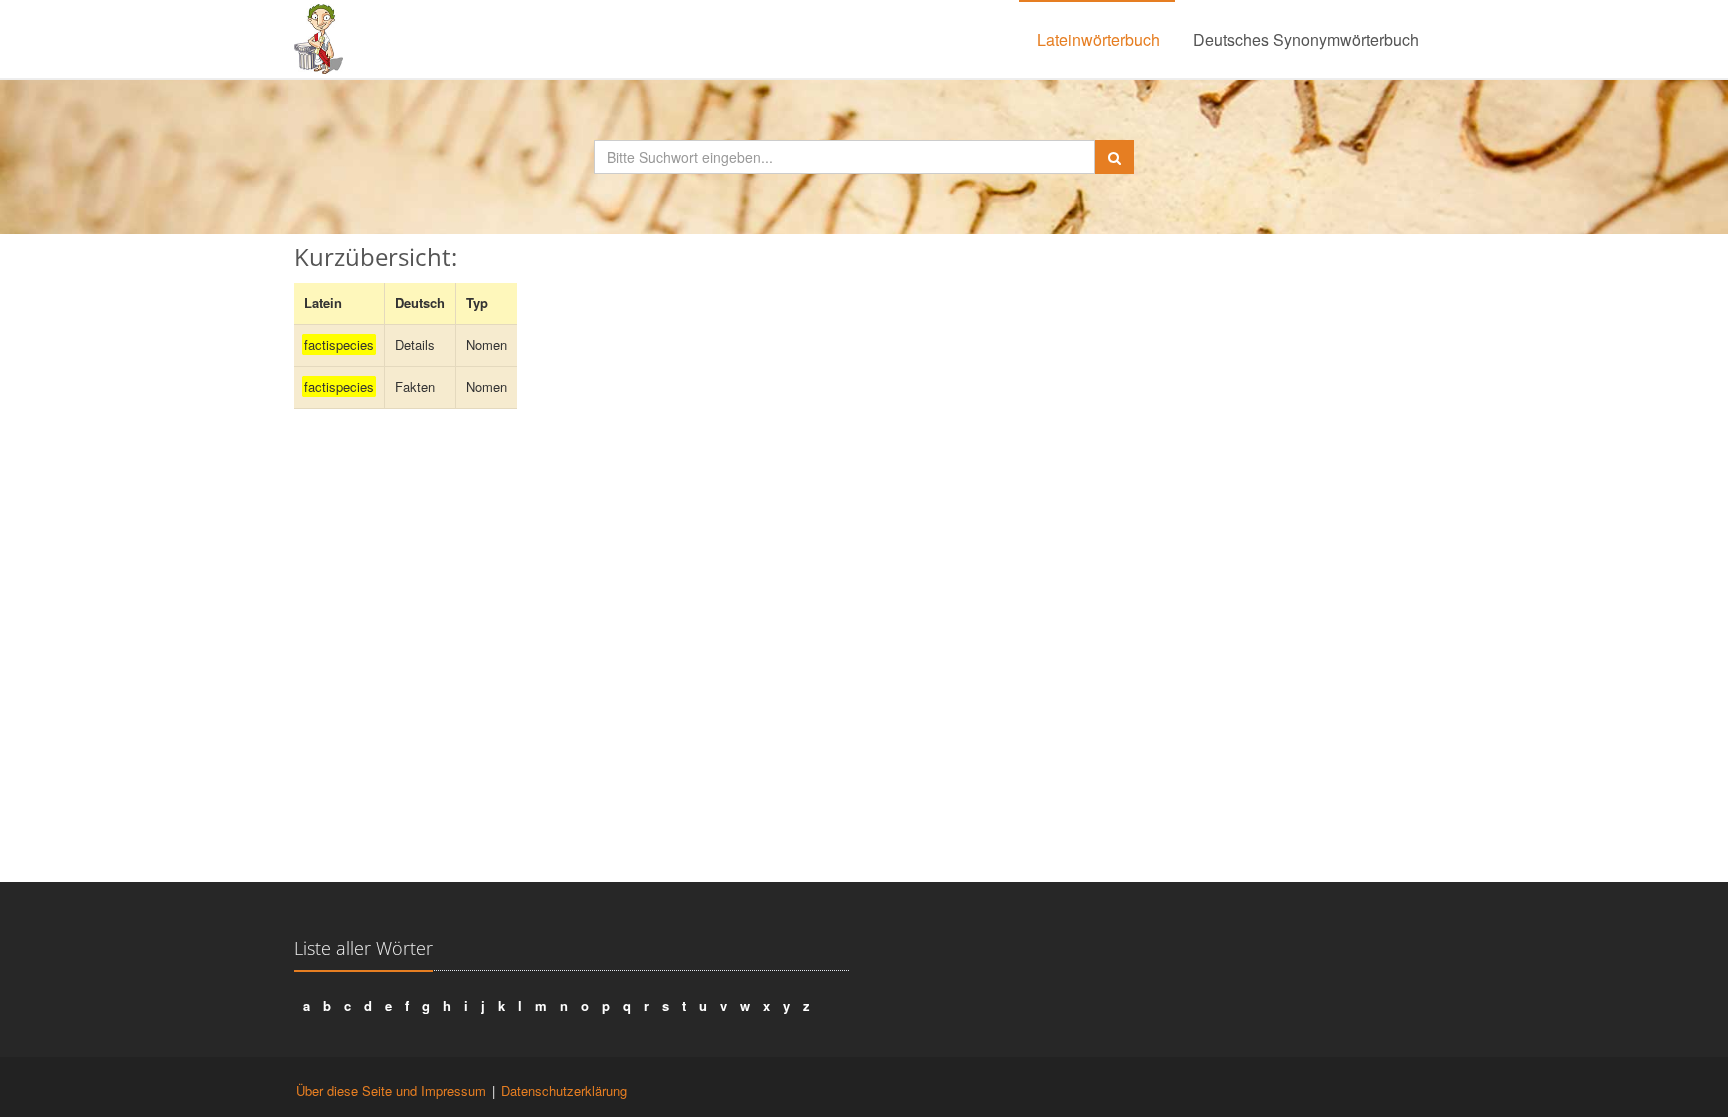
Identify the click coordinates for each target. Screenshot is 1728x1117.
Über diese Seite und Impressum (391, 1090)
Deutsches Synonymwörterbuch (1306, 39)
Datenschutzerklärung (564, 1090)
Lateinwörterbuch (1098, 39)
